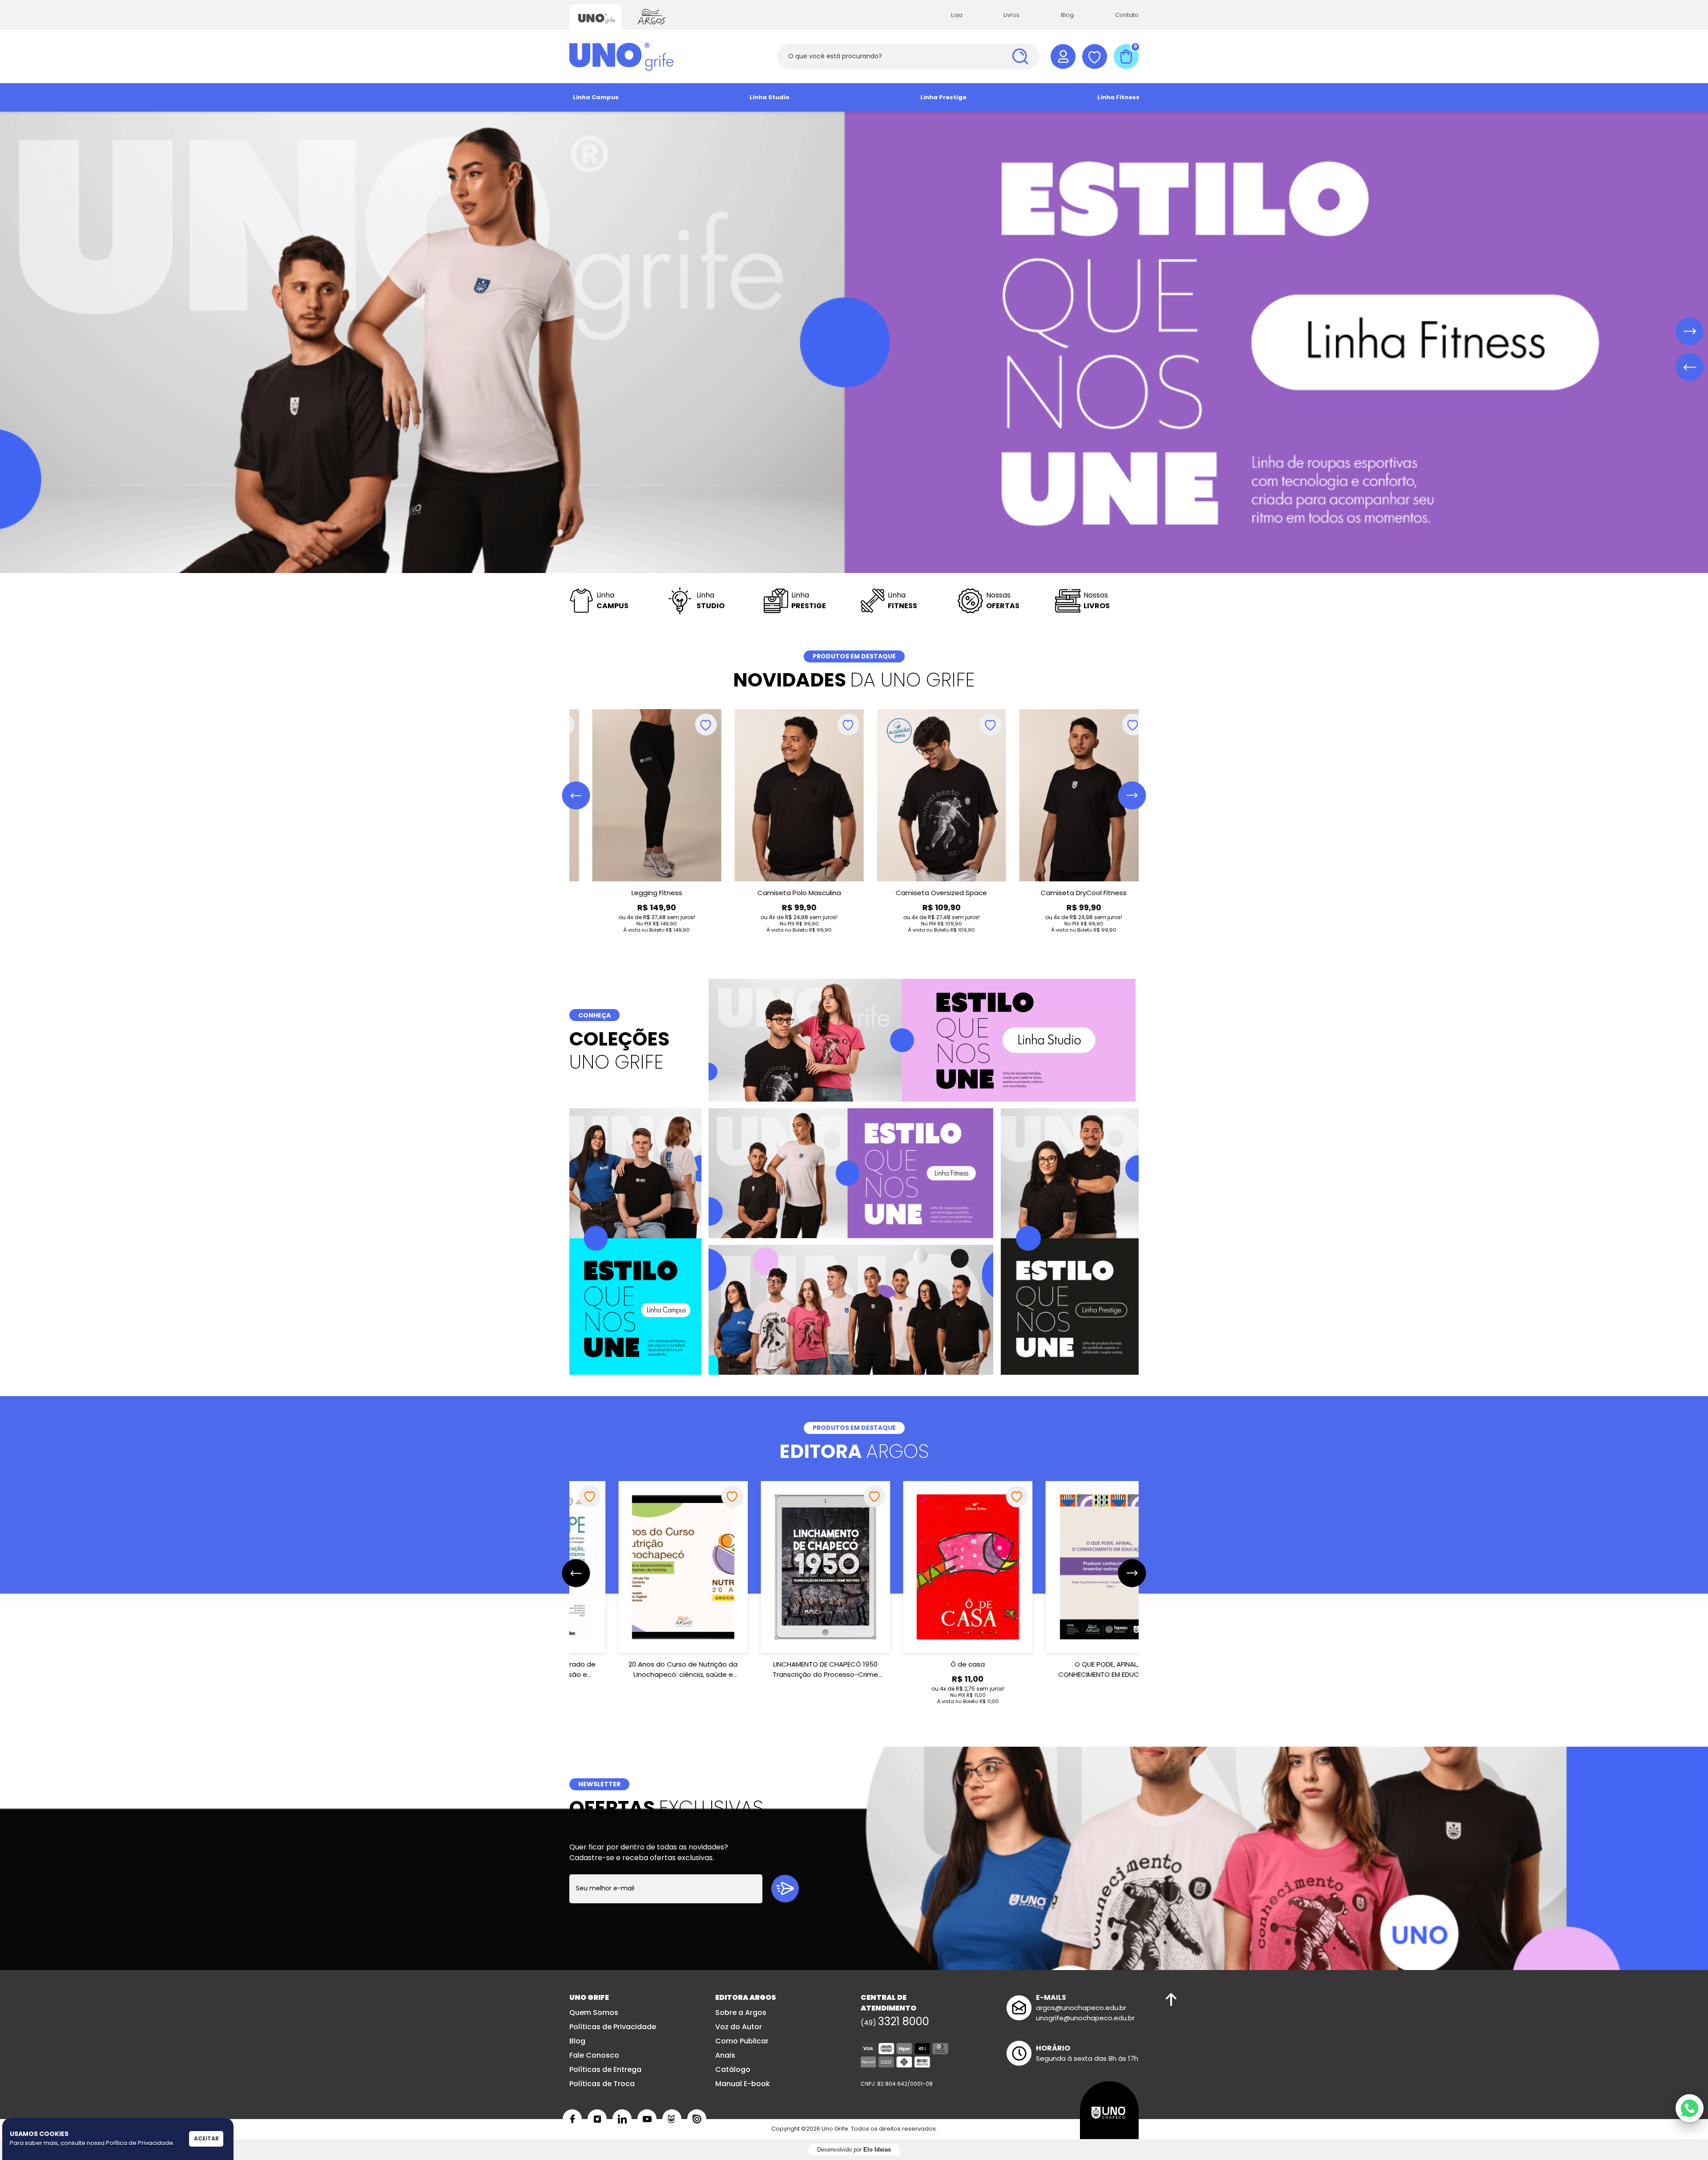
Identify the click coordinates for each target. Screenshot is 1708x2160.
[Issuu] (697, 2119)
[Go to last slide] (576, 795)
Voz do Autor (739, 2027)
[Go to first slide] (1690, 332)
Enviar (785, 1889)
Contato (1127, 15)
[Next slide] (1132, 795)
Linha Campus (596, 97)
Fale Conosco (594, 2055)
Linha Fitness (1118, 97)
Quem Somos (594, 2013)
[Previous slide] (1690, 367)
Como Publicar (742, 2041)
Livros (1011, 15)
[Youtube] (647, 2119)
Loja (957, 15)
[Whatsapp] (1690, 2108)
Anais (725, 2055)
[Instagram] (597, 2119)
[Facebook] (572, 2119)
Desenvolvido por (854, 2150)
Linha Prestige (943, 97)
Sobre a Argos (741, 2013)
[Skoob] (672, 2119)
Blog (1067, 15)
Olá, (1063, 57)
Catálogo (733, 2069)
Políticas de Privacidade (613, 2027)
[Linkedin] (622, 2119)
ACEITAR (206, 2138)
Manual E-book (743, 2084)
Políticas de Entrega (605, 2069)
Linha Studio (769, 97)
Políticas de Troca (602, 2084)
